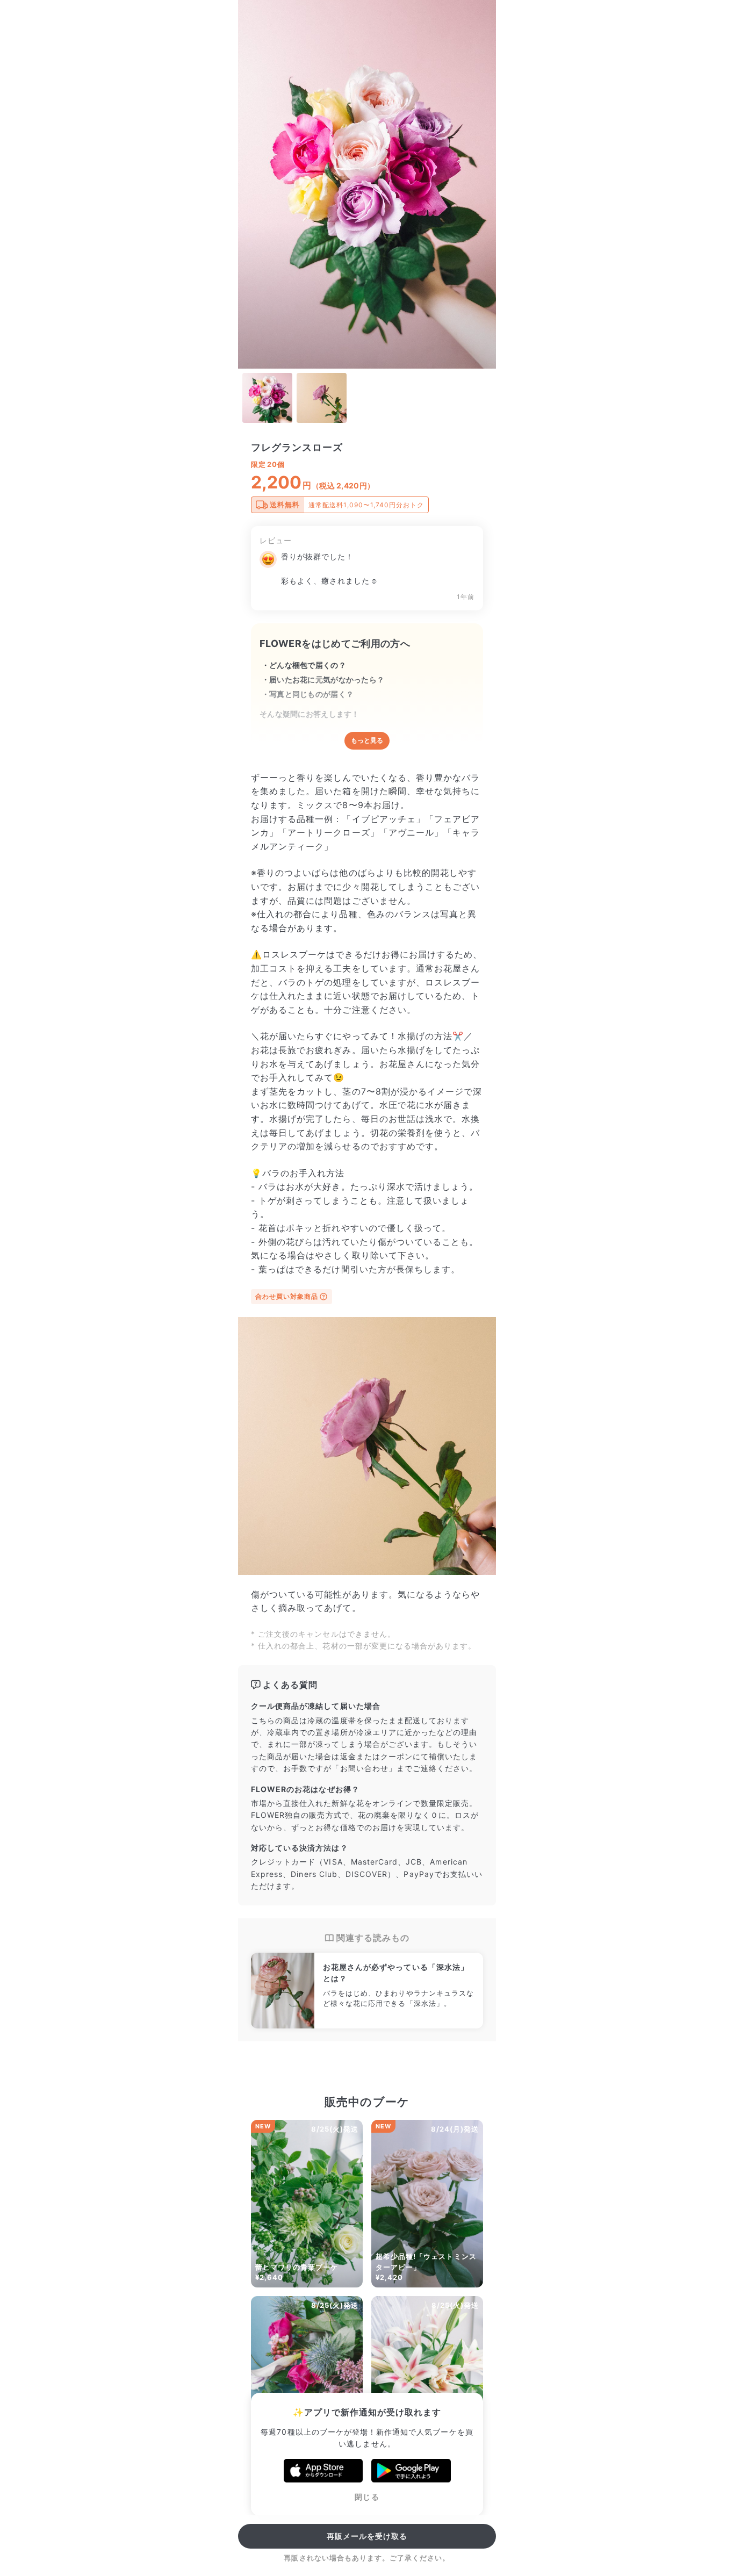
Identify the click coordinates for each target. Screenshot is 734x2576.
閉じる (367, 2497)
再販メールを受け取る (367, 2536)
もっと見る (367, 740)
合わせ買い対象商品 (287, 1296)
